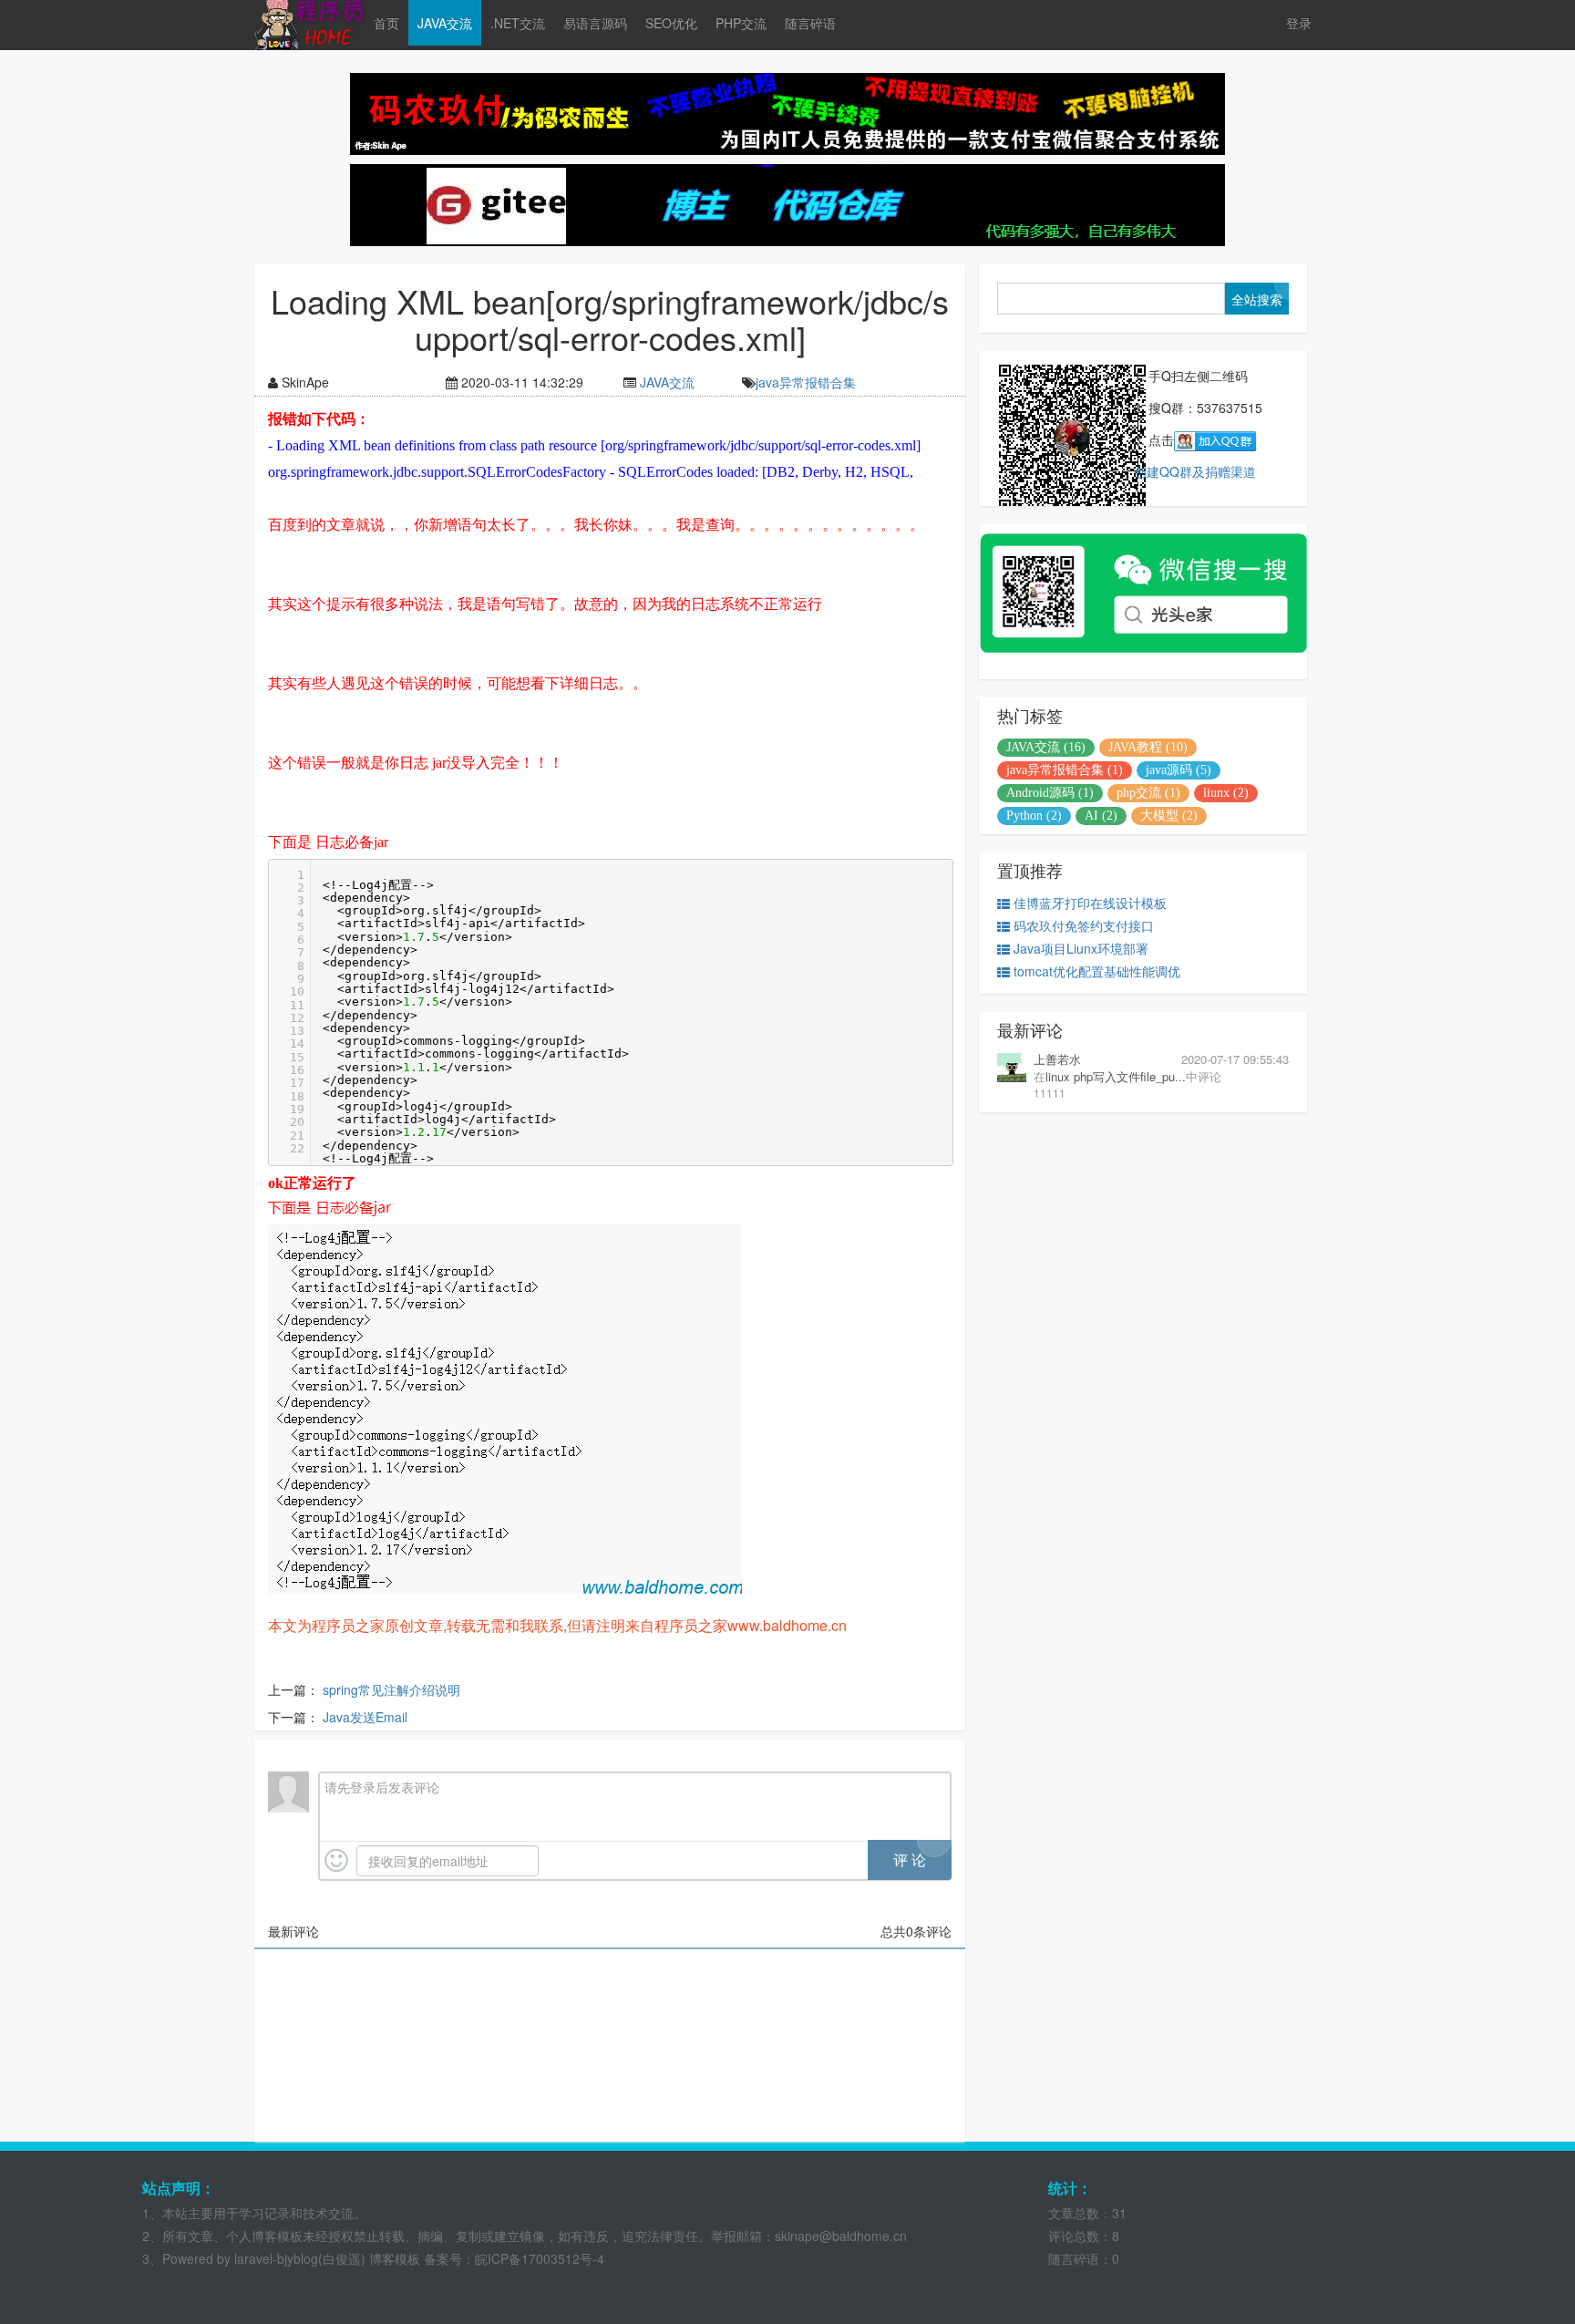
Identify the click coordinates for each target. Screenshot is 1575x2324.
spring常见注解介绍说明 (391, 1689)
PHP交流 (741, 23)
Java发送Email (365, 1717)
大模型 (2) (1169, 816)
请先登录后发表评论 (382, 1787)
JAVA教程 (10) (1148, 747)
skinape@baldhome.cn (841, 2236)
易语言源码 (595, 23)
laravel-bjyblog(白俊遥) (298, 2258)
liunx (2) (1226, 793)
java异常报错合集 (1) (1065, 770)
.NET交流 (518, 23)
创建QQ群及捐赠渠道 (1195, 471)
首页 (386, 23)
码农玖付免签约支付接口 (1084, 925)
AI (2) (1101, 816)
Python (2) (1034, 816)
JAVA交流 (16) (1046, 747)
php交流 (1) (1148, 793)
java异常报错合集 (806, 382)
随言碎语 (810, 23)
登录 (1299, 23)
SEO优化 (671, 23)
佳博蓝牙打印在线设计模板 (1090, 903)
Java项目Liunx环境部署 (1081, 948)
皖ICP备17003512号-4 (540, 2258)
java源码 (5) (1179, 770)
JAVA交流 (445, 23)
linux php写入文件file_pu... (1116, 1076)
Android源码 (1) (1050, 793)
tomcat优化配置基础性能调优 (1097, 971)
